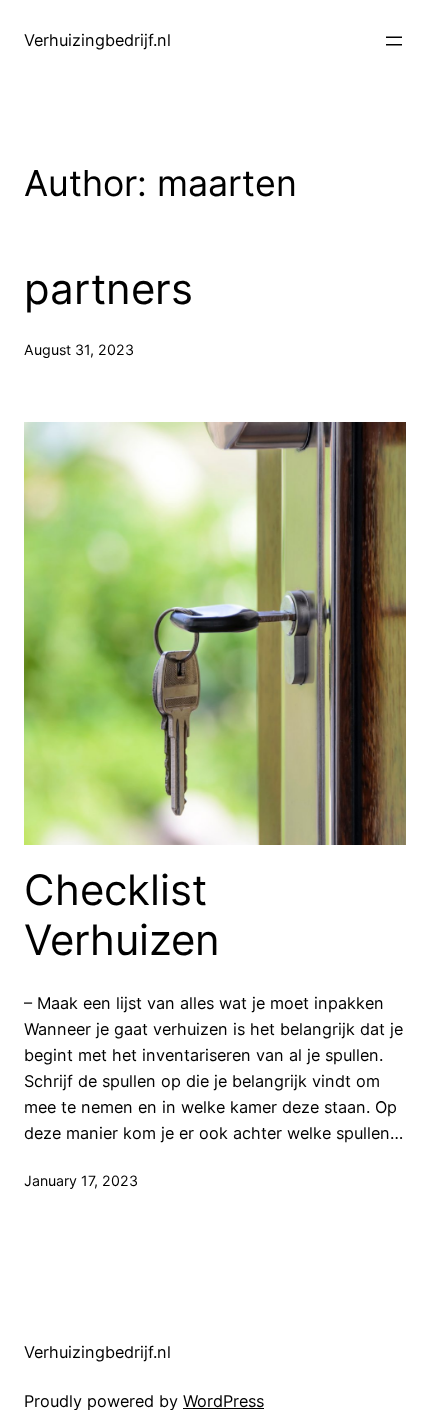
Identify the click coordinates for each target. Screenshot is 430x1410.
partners (108, 289)
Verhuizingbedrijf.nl (97, 40)
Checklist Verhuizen (122, 915)
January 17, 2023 (81, 1180)
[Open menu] (394, 41)
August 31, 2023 (79, 349)
